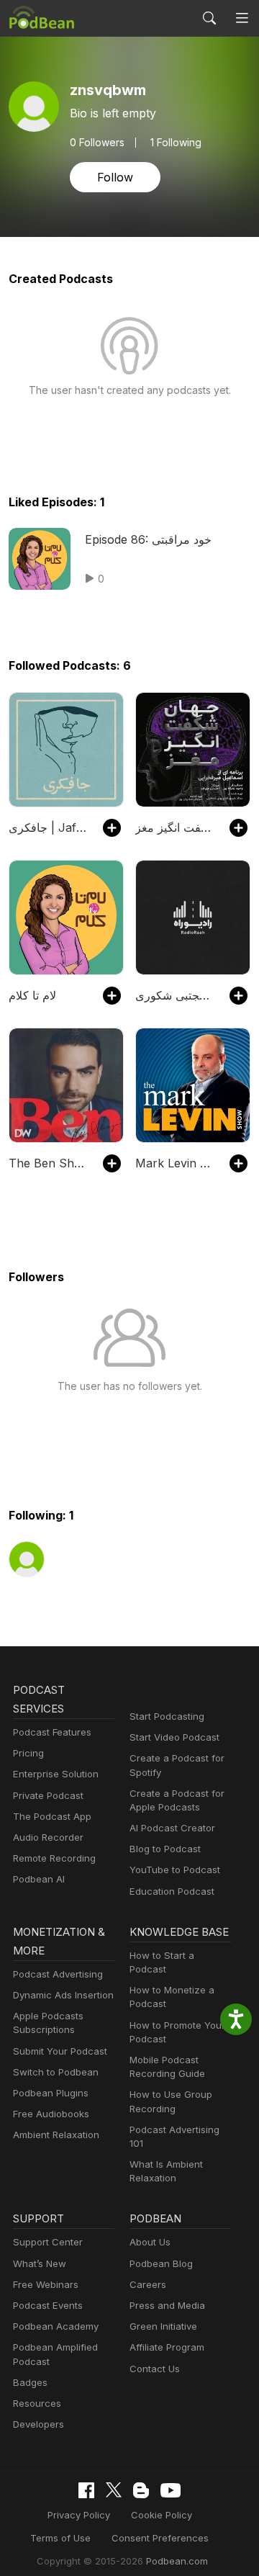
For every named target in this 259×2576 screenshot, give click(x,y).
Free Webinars (46, 2284)
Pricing (28, 1753)
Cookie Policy (162, 2515)
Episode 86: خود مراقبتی (148, 539)
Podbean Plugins (51, 2093)
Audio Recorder (48, 1837)
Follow (115, 177)
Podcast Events (48, 2305)
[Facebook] (86, 2490)
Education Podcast (172, 1891)
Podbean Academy (56, 2326)
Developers (38, 2424)
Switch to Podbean (56, 2072)
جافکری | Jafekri (49, 827)
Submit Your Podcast (60, 2051)
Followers (97, 143)
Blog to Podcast (165, 1849)
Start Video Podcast (174, 1737)
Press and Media (167, 2305)
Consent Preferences (160, 2538)
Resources (37, 2403)
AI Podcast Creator (172, 1828)
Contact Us (155, 2369)
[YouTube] (171, 2490)
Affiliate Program (167, 2347)
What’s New (40, 2263)
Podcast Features (52, 1732)
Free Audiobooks (51, 2114)
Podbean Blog (161, 2263)
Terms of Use (60, 2538)
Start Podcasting (167, 1716)
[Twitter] (114, 2490)
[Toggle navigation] (242, 18)
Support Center (48, 2242)
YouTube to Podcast (175, 1870)
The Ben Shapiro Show (49, 1163)
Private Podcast (48, 1795)
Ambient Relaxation (56, 2135)
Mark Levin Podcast (175, 1163)
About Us (150, 2242)
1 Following (176, 143)
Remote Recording (54, 1858)
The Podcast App (52, 1816)
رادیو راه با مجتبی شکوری (175, 995)
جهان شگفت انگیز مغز (175, 827)
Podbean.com (177, 2561)
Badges (30, 2382)
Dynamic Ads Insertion (63, 1995)
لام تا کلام (32, 995)
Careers (148, 2284)
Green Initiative (163, 2326)
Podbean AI (39, 1879)
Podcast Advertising (58, 1974)
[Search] (209, 18)
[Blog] (141, 2490)
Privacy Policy (79, 2515)
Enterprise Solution (56, 1774)
